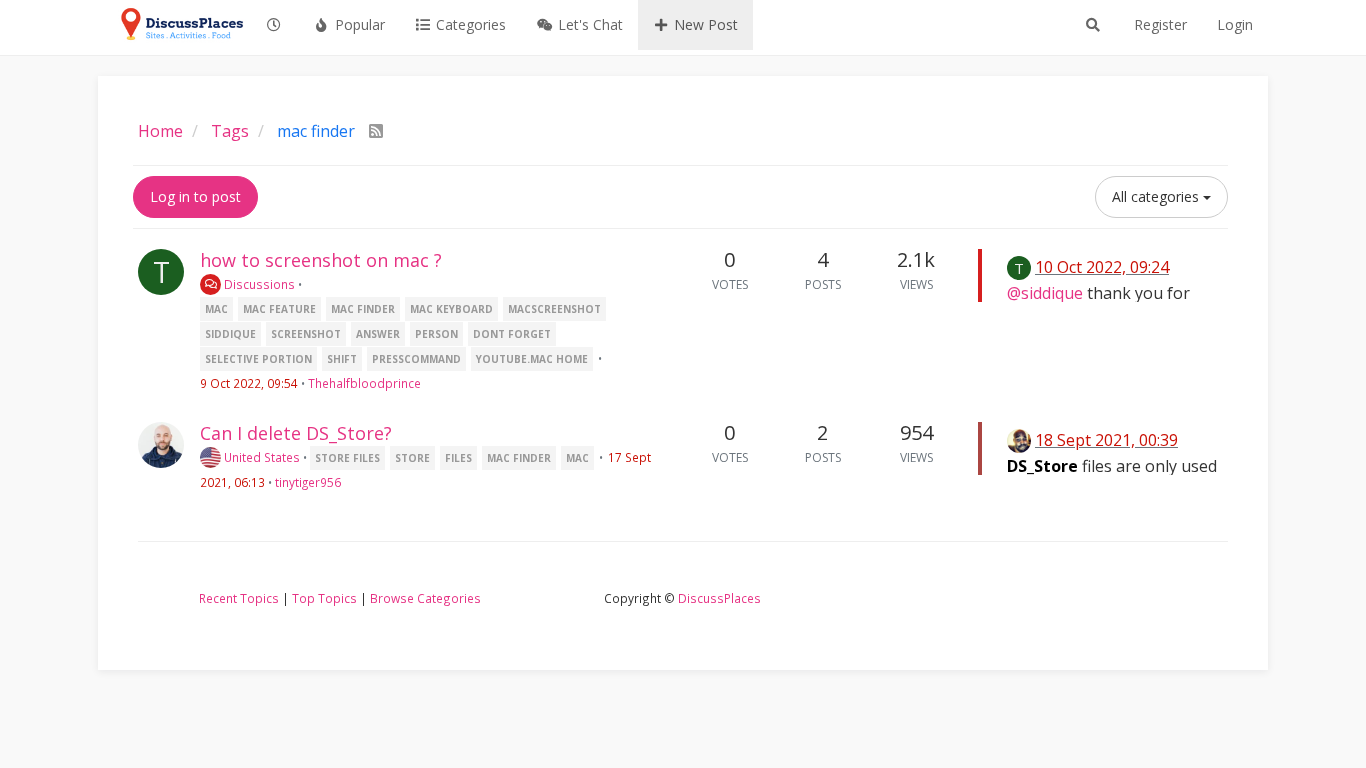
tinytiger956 (308, 482)
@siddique (1045, 293)
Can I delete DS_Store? (296, 433)
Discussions (258, 284)
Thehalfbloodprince (364, 383)
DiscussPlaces (719, 598)
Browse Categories (425, 598)
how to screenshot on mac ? (321, 260)
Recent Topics (239, 598)
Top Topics (324, 598)
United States (260, 457)
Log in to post (195, 196)
